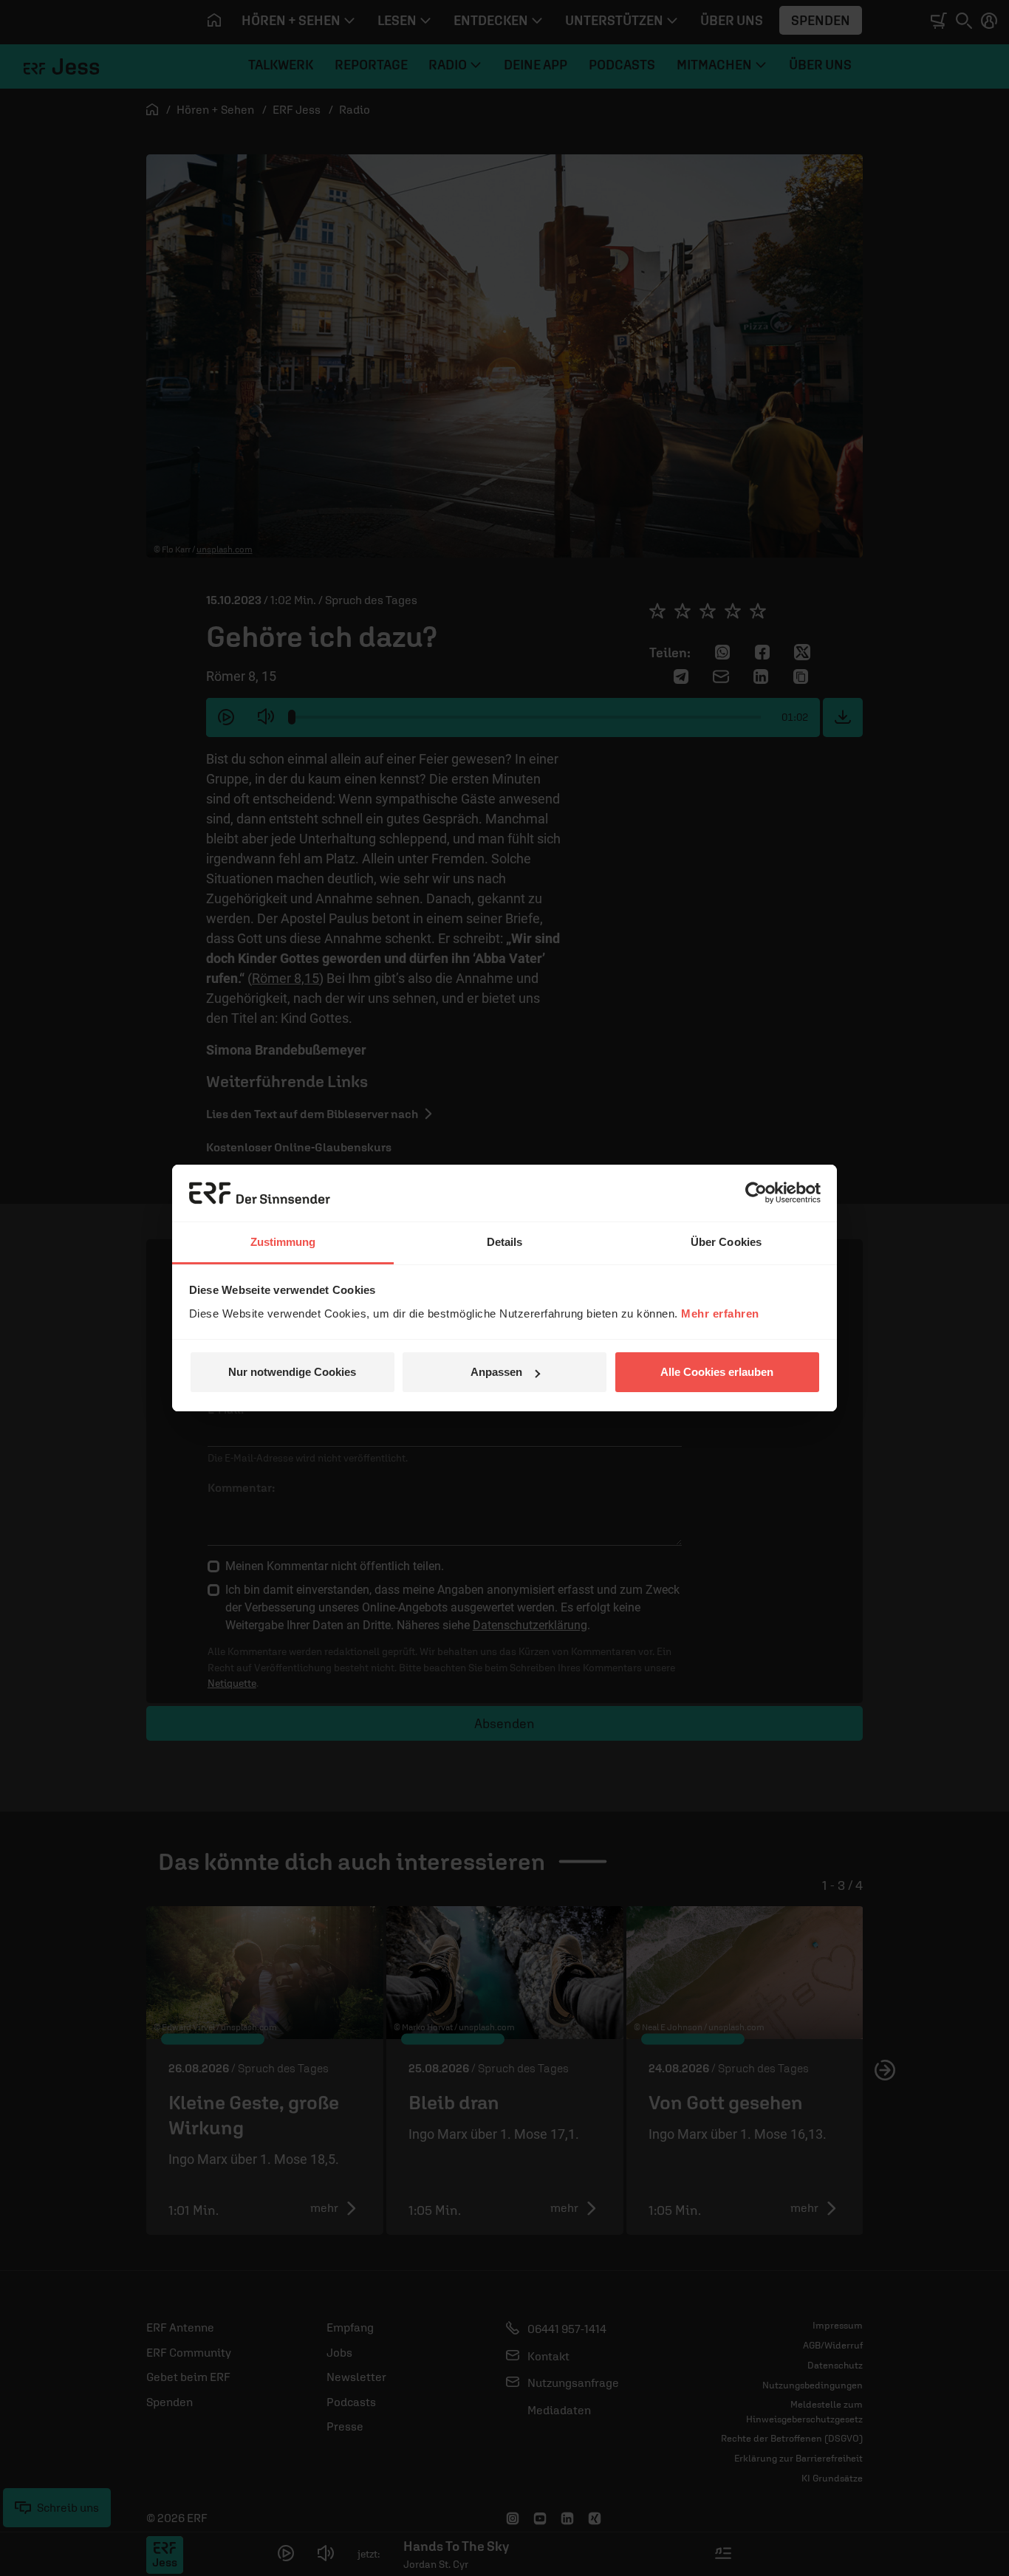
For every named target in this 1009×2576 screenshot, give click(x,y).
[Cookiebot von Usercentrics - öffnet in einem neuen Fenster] (756, 1193)
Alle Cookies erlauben (717, 1372)
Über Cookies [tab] (726, 1242)
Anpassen (496, 1372)
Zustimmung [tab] (283, 1242)
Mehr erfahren (720, 1313)
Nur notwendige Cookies (292, 1372)
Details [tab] (505, 1242)
